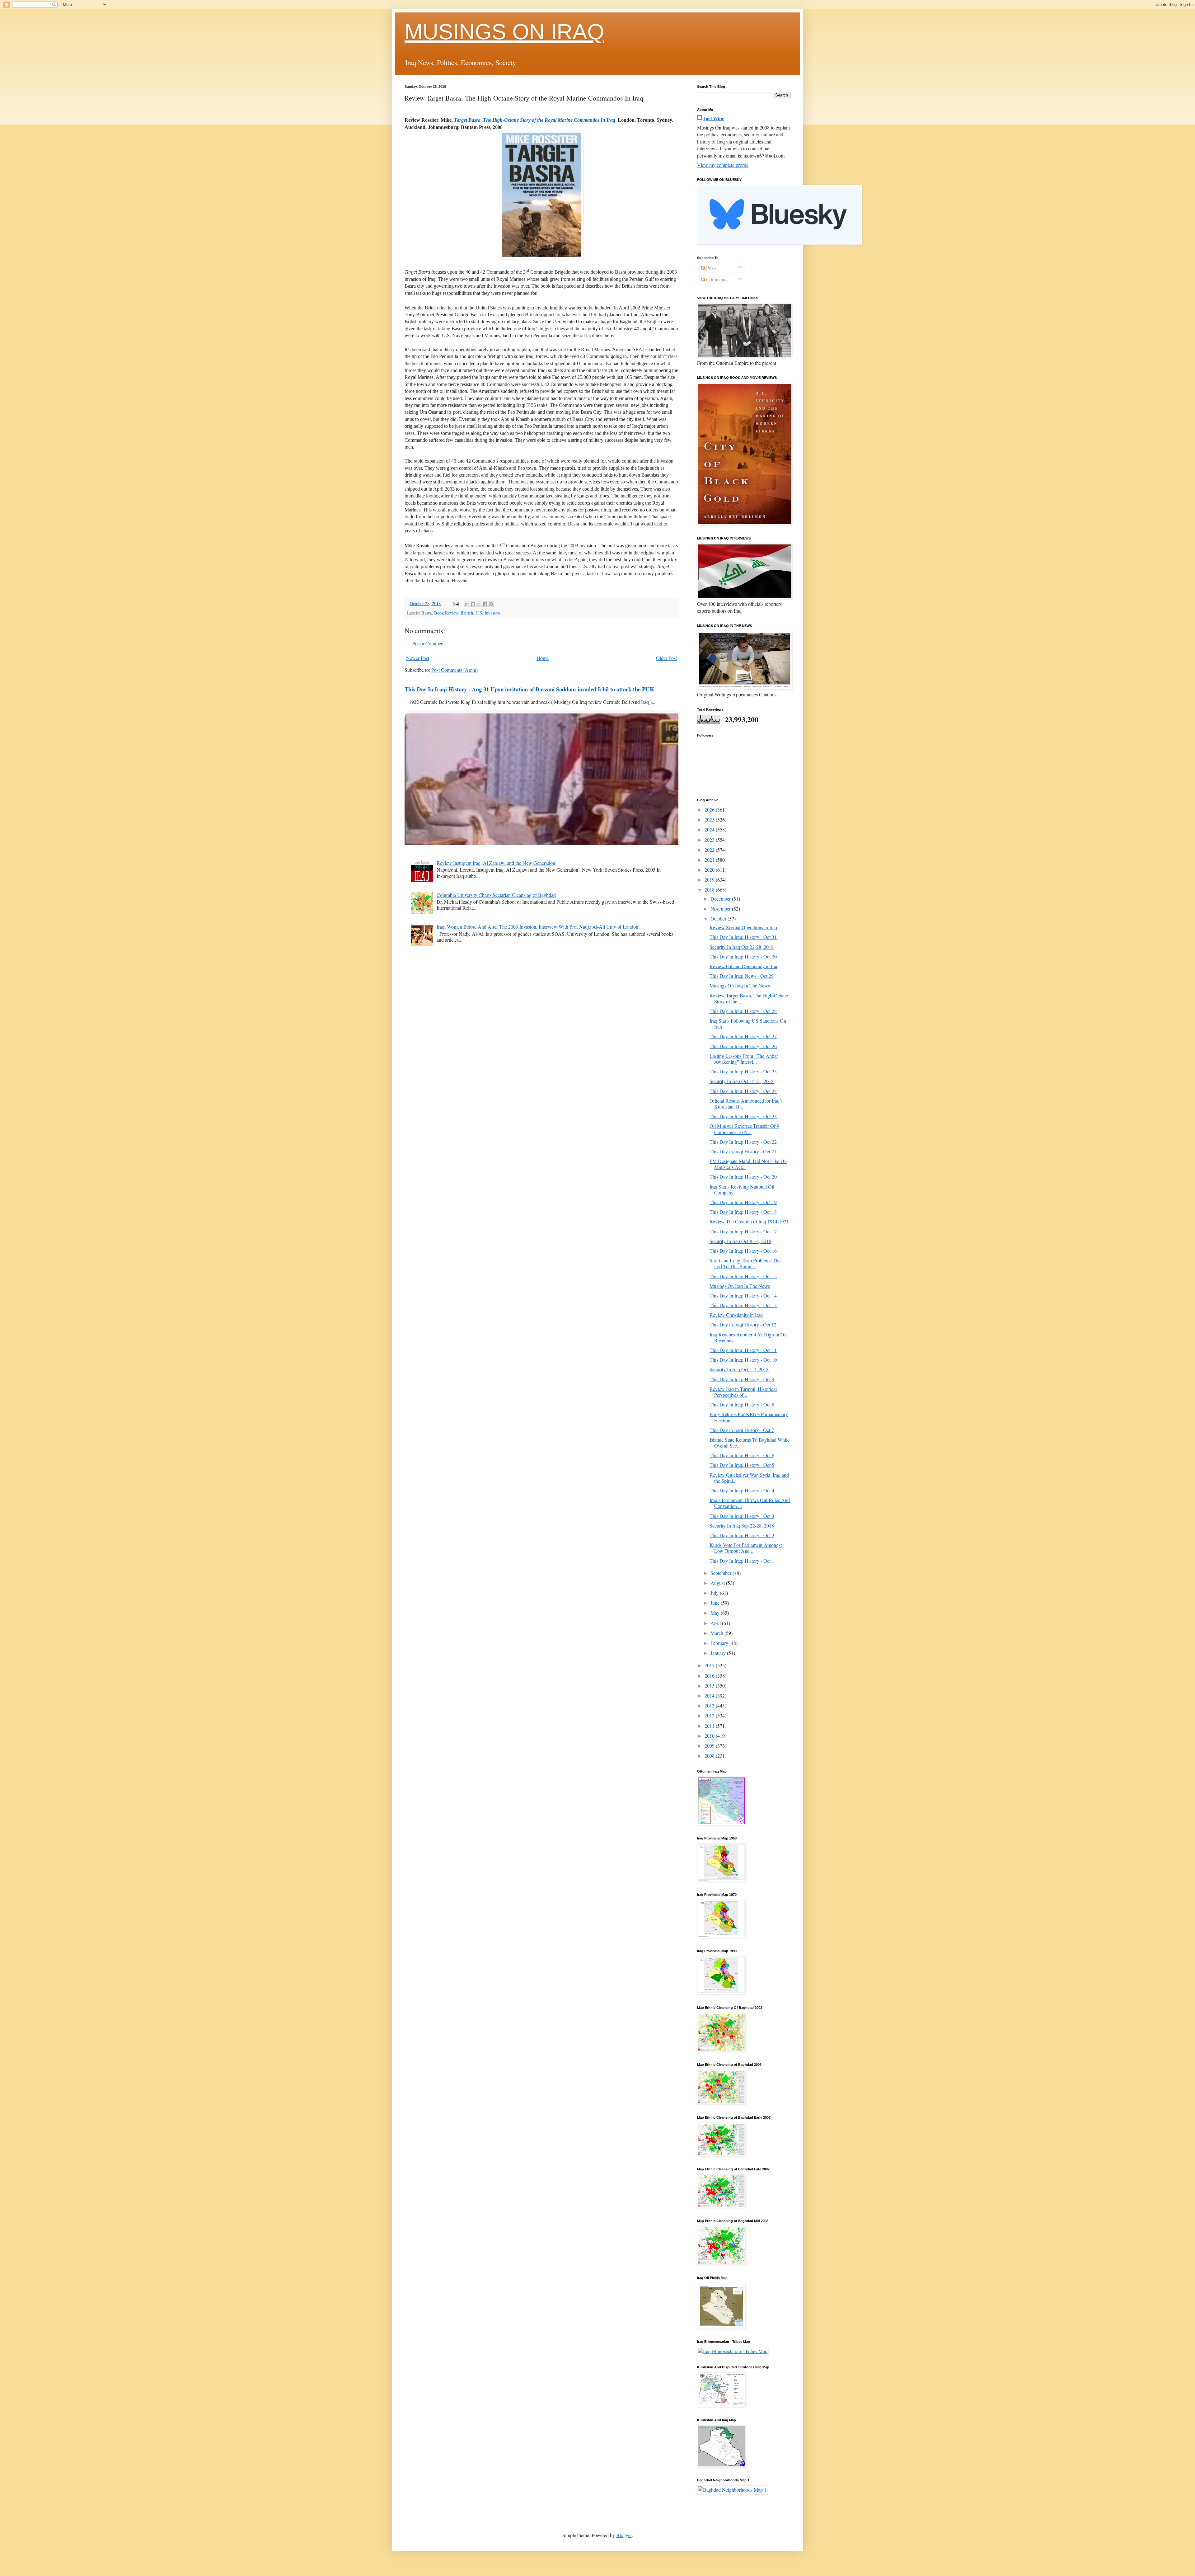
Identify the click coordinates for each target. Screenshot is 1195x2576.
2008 (710, 1756)
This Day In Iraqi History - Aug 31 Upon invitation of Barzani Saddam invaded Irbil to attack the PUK (530, 689)
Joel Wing (714, 118)
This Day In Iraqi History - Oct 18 (743, 1212)
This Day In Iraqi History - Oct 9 (742, 1379)
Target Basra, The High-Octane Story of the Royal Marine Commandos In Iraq (535, 120)
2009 (710, 1746)
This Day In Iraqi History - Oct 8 (742, 1404)
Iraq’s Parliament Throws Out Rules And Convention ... (750, 1503)
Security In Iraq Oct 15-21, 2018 (742, 1081)
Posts (711, 268)
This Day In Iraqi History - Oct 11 (743, 1350)
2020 (710, 870)
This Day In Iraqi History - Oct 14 (743, 1295)
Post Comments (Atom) (455, 670)
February (720, 1643)
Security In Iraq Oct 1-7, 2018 (739, 1369)
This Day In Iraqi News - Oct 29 (742, 976)
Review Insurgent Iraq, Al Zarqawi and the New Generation (496, 863)
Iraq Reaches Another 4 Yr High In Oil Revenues (748, 1337)
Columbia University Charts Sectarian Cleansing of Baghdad (496, 895)
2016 (710, 1676)
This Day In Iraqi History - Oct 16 (743, 1251)
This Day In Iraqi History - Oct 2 (742, 1535)
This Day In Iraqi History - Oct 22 (743, 1142)
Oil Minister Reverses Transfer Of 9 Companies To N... (744, 1129)
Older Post (666, 658)
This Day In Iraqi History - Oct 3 (742, 1516)
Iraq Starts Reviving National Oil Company (742, 1189)
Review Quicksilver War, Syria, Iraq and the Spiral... (749, 1478)
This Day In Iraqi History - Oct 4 (742, 1490)
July (715, 1593)
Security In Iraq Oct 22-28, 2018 (742, 947)
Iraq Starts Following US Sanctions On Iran (748, 1024)
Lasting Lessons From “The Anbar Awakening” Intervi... (744, 1059)
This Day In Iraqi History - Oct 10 (743, 1360)
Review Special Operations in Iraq (743, 927)
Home (543, 658)
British (467, 613)
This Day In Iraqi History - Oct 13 (743, 1305)
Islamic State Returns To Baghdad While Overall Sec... (750, 1443)
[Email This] (467, 604)
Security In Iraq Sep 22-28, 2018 (742, 1526)
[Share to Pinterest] (491, 604)
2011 (710, 1726)
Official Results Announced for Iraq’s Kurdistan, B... (746, 1104)
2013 (710, 1705)
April (716, 1623)
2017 (710, 1665)
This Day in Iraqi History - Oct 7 (742, 1430)
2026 (710, 810)
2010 (710, 1736)
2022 (710, 850)
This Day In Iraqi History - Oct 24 (743, 1091)
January (719, 1653)
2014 (710, 1695)
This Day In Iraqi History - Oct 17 (743, 1231)
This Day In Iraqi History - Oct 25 (743, 1071)
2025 (710, 819)
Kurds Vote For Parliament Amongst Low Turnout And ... (746, 1548)
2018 (710, 890)
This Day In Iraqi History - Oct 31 (743, 937)
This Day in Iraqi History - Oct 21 (743, 1151)
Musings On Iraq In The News (740, 985)
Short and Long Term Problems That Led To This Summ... (746, 1263)
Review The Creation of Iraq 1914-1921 (749, 1221)
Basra (426, 613)
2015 (710, 1686)
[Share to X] (479, 604)
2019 (710, 880)
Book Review (446, 613)
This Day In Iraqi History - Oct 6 (742, 1455)
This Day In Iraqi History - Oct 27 (743, 1036)
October (719, 918)
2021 (710, 860)
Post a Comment (429, 643)
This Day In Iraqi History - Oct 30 (743, 956)
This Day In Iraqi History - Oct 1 (742, 1561)
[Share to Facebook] (485, 604)
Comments (716, 279)
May (716, 1613)
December (721, 899)
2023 (710, 840)
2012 (710, 1715)
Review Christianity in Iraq (736, 1315)
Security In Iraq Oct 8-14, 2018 (740, 1241)
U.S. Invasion (488, 613)
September (722, 1573)
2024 (710, 829)
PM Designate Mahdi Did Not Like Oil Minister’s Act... (748, 1164)
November (721, 909)
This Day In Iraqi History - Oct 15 (743, 1276)
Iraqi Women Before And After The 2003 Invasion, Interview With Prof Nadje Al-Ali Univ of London (537, 927)
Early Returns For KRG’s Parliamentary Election (749, 1417)
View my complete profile (723, 165)
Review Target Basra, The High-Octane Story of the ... (749, 998)
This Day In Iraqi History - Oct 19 (743, 1202)
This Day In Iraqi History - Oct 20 (743, 1177)
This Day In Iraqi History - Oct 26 (743, 1046)
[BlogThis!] (473, 604)
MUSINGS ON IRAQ (504, 32)
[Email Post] (455, 603)
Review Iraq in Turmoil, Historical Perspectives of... (743, 1392)
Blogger (624, 2535)
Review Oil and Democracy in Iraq (744, 966)
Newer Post (418, 658)
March (717, 1633)
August (718, 1583)
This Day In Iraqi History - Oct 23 (743, 1116)
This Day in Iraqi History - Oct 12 (743, 1324)
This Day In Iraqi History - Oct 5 (742, 1465)
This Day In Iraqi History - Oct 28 (743, 1011)
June (716, 1603)
